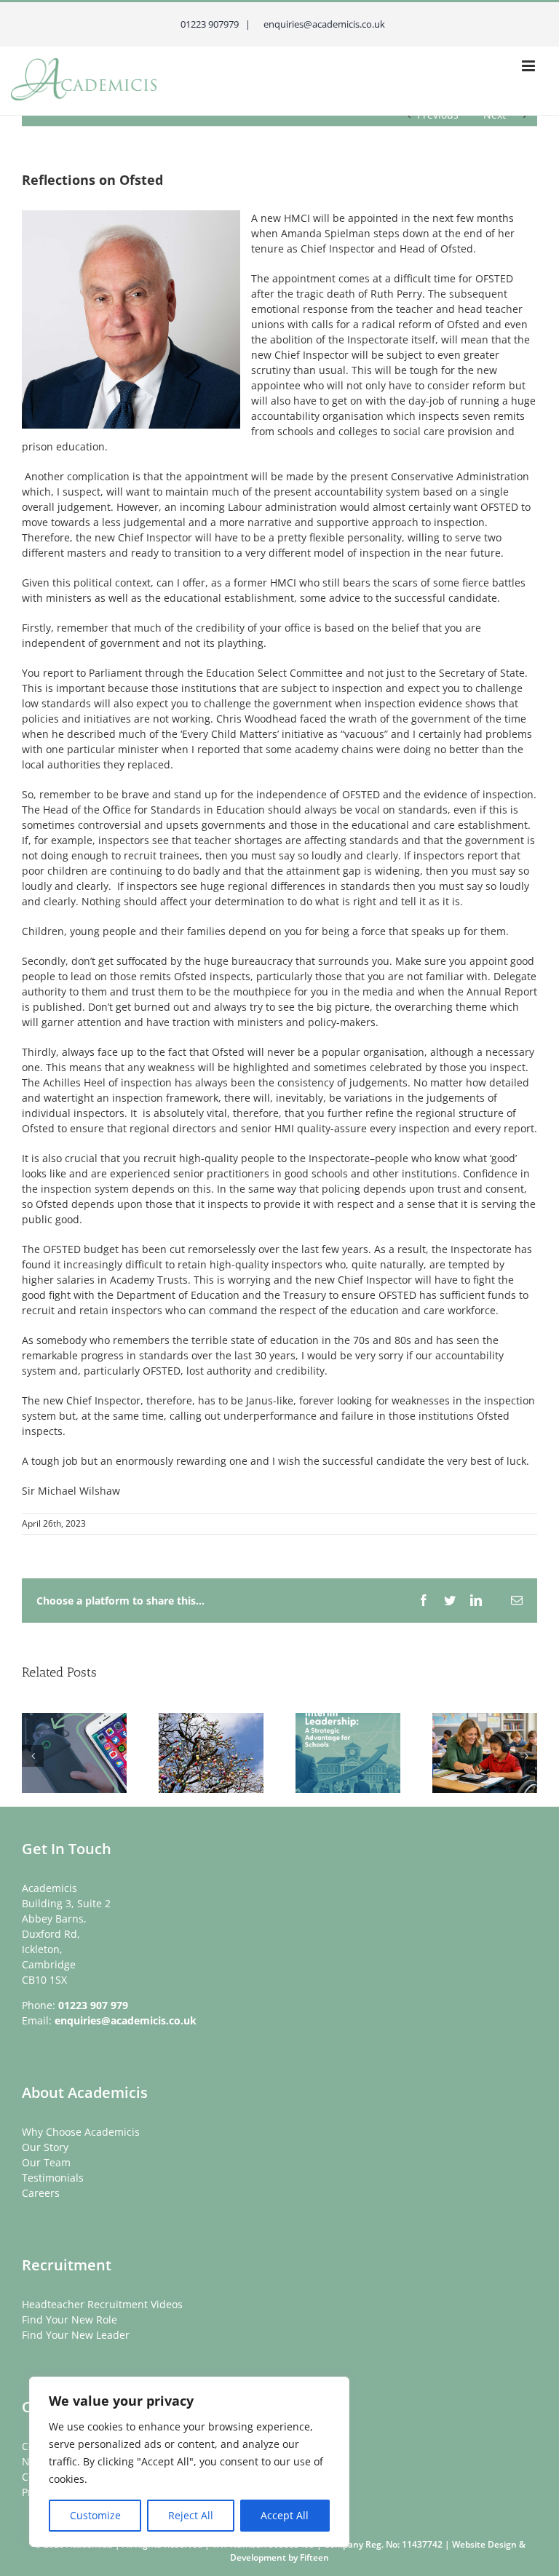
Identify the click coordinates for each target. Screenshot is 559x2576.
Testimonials (53, 2178)
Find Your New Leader (76, 2335)
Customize (95, 2515)
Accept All (285, 2515)
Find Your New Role (70, 2319)
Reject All (191, 2515)
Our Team (46, 2162)
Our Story (45, 2147)
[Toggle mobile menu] (530, 66)
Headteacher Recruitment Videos (102, 2304)
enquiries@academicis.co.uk (126, 2020)
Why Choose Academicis (81, 2132)
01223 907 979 (93, 2005)
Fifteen (314, 2557)
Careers (41, 2193)
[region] (189, 2462)
